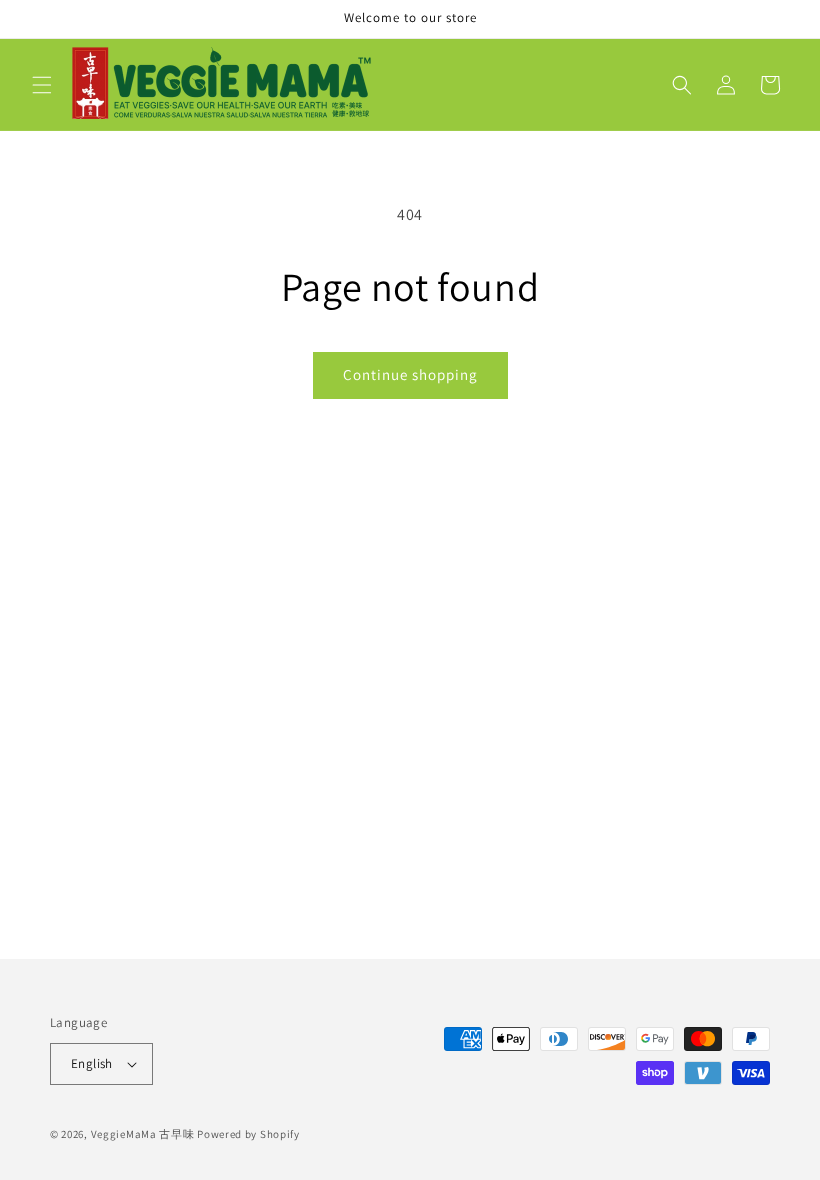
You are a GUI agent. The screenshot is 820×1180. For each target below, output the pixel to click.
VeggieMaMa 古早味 (143, 1134)
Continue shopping (410, 374)
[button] (42, 85)
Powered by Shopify (248, 1134)
